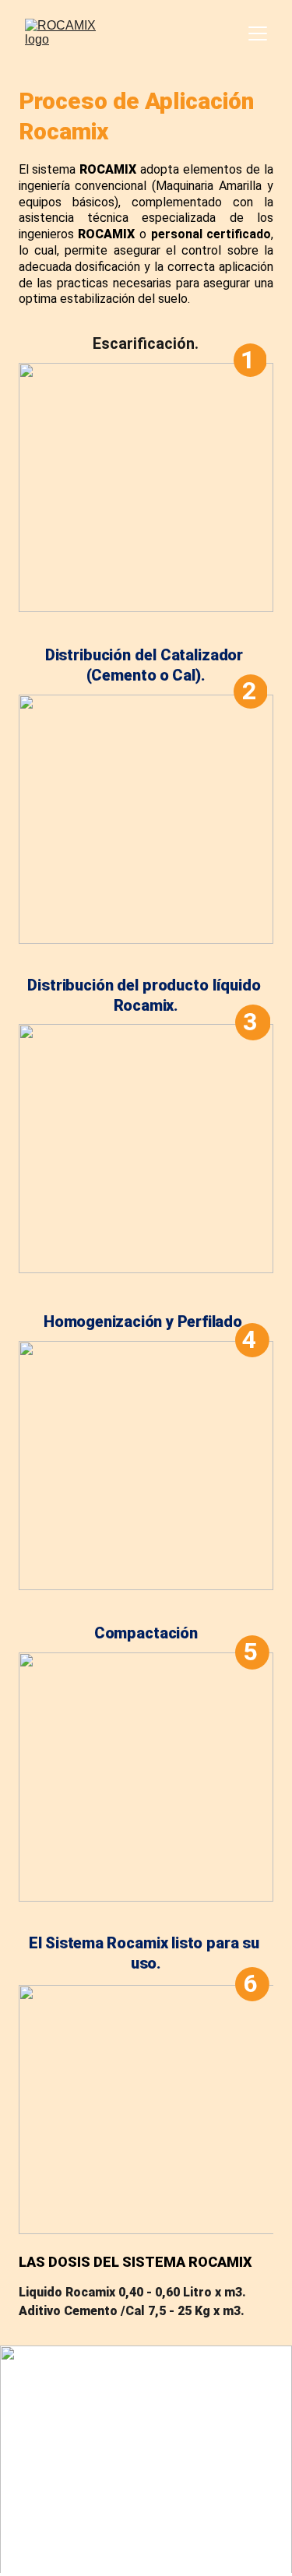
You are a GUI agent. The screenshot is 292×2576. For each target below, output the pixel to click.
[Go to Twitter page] (28, 2526)
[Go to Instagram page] (53, 2527)
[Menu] (258, 33)
